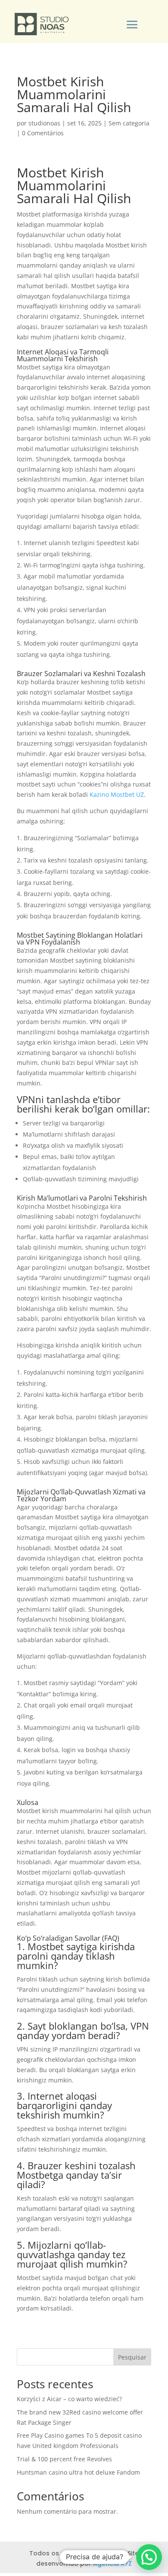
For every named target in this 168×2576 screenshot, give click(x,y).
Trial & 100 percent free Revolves (64, 2459)
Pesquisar (132, 2357)
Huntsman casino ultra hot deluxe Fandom (78, 2472)
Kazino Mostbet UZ (117, 794)
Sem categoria (129, 123)
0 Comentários (43, 133)
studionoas (44, 123)
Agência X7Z (112, 2564)
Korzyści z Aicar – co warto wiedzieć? (69, 2399)
